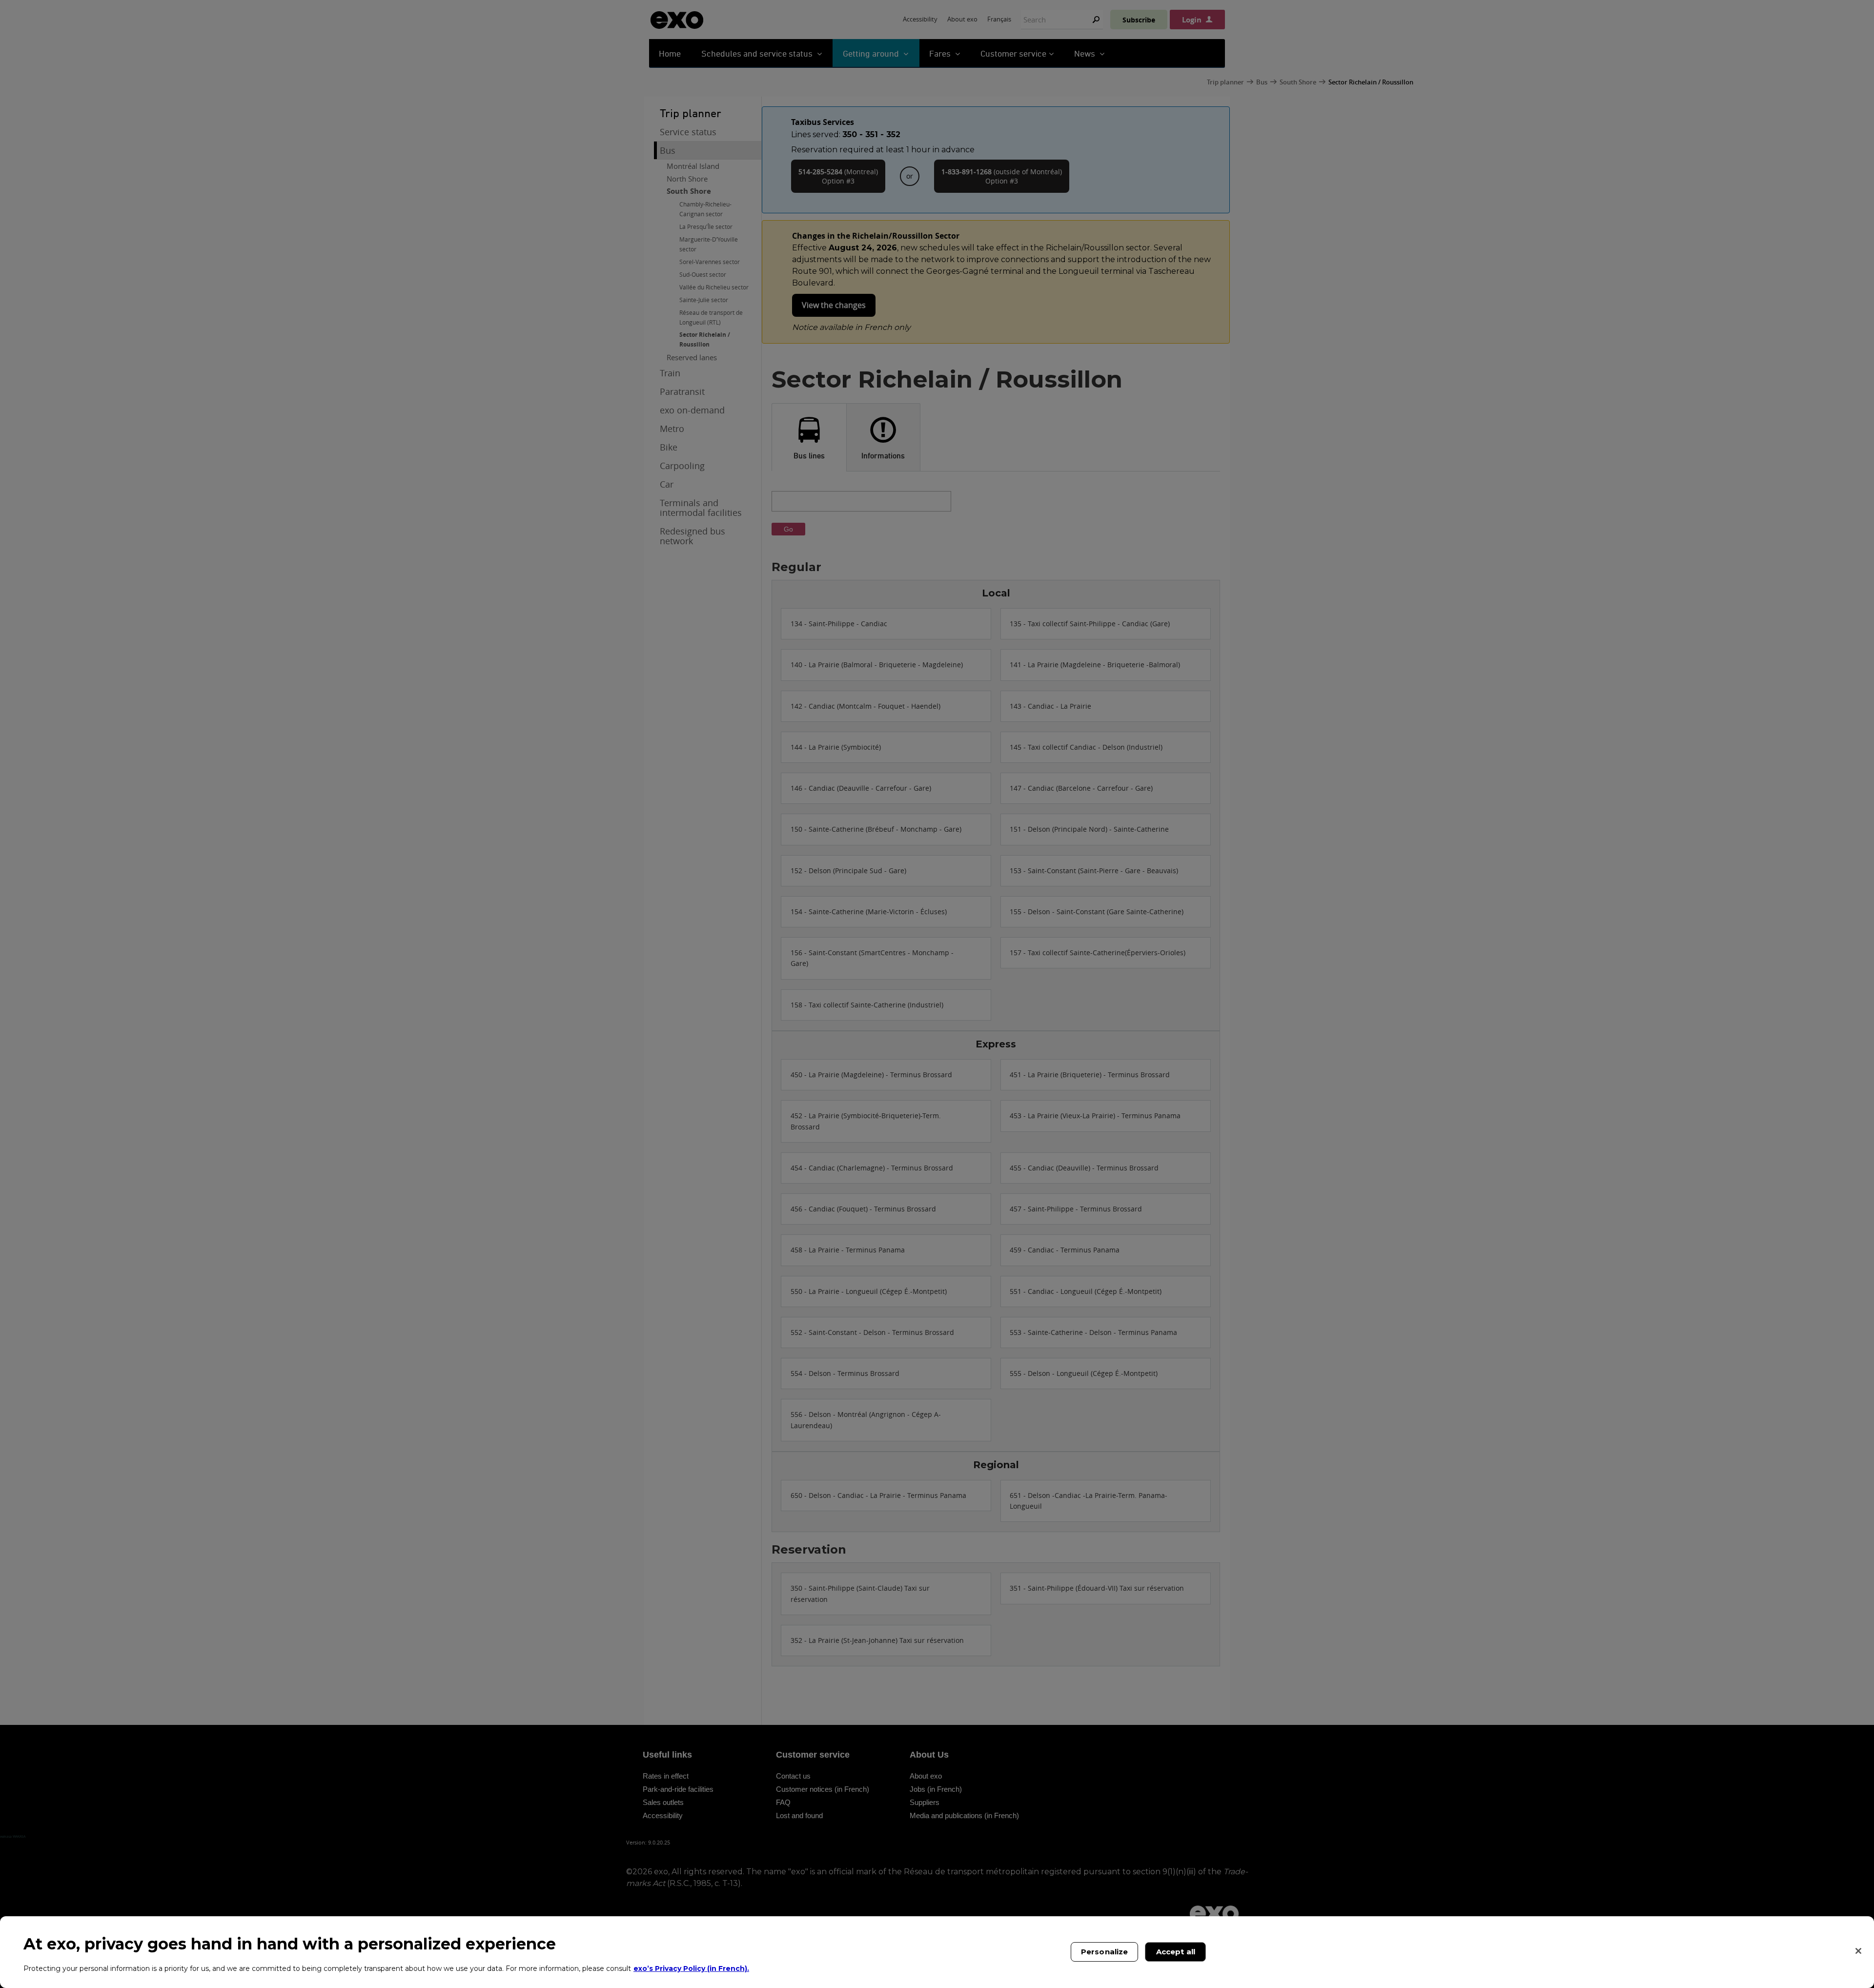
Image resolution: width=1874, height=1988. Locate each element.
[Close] (1858, 1951)
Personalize (1105, 1952)
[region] (937, 1952)
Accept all (1176, 1952)
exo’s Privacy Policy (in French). (691, 1968)
